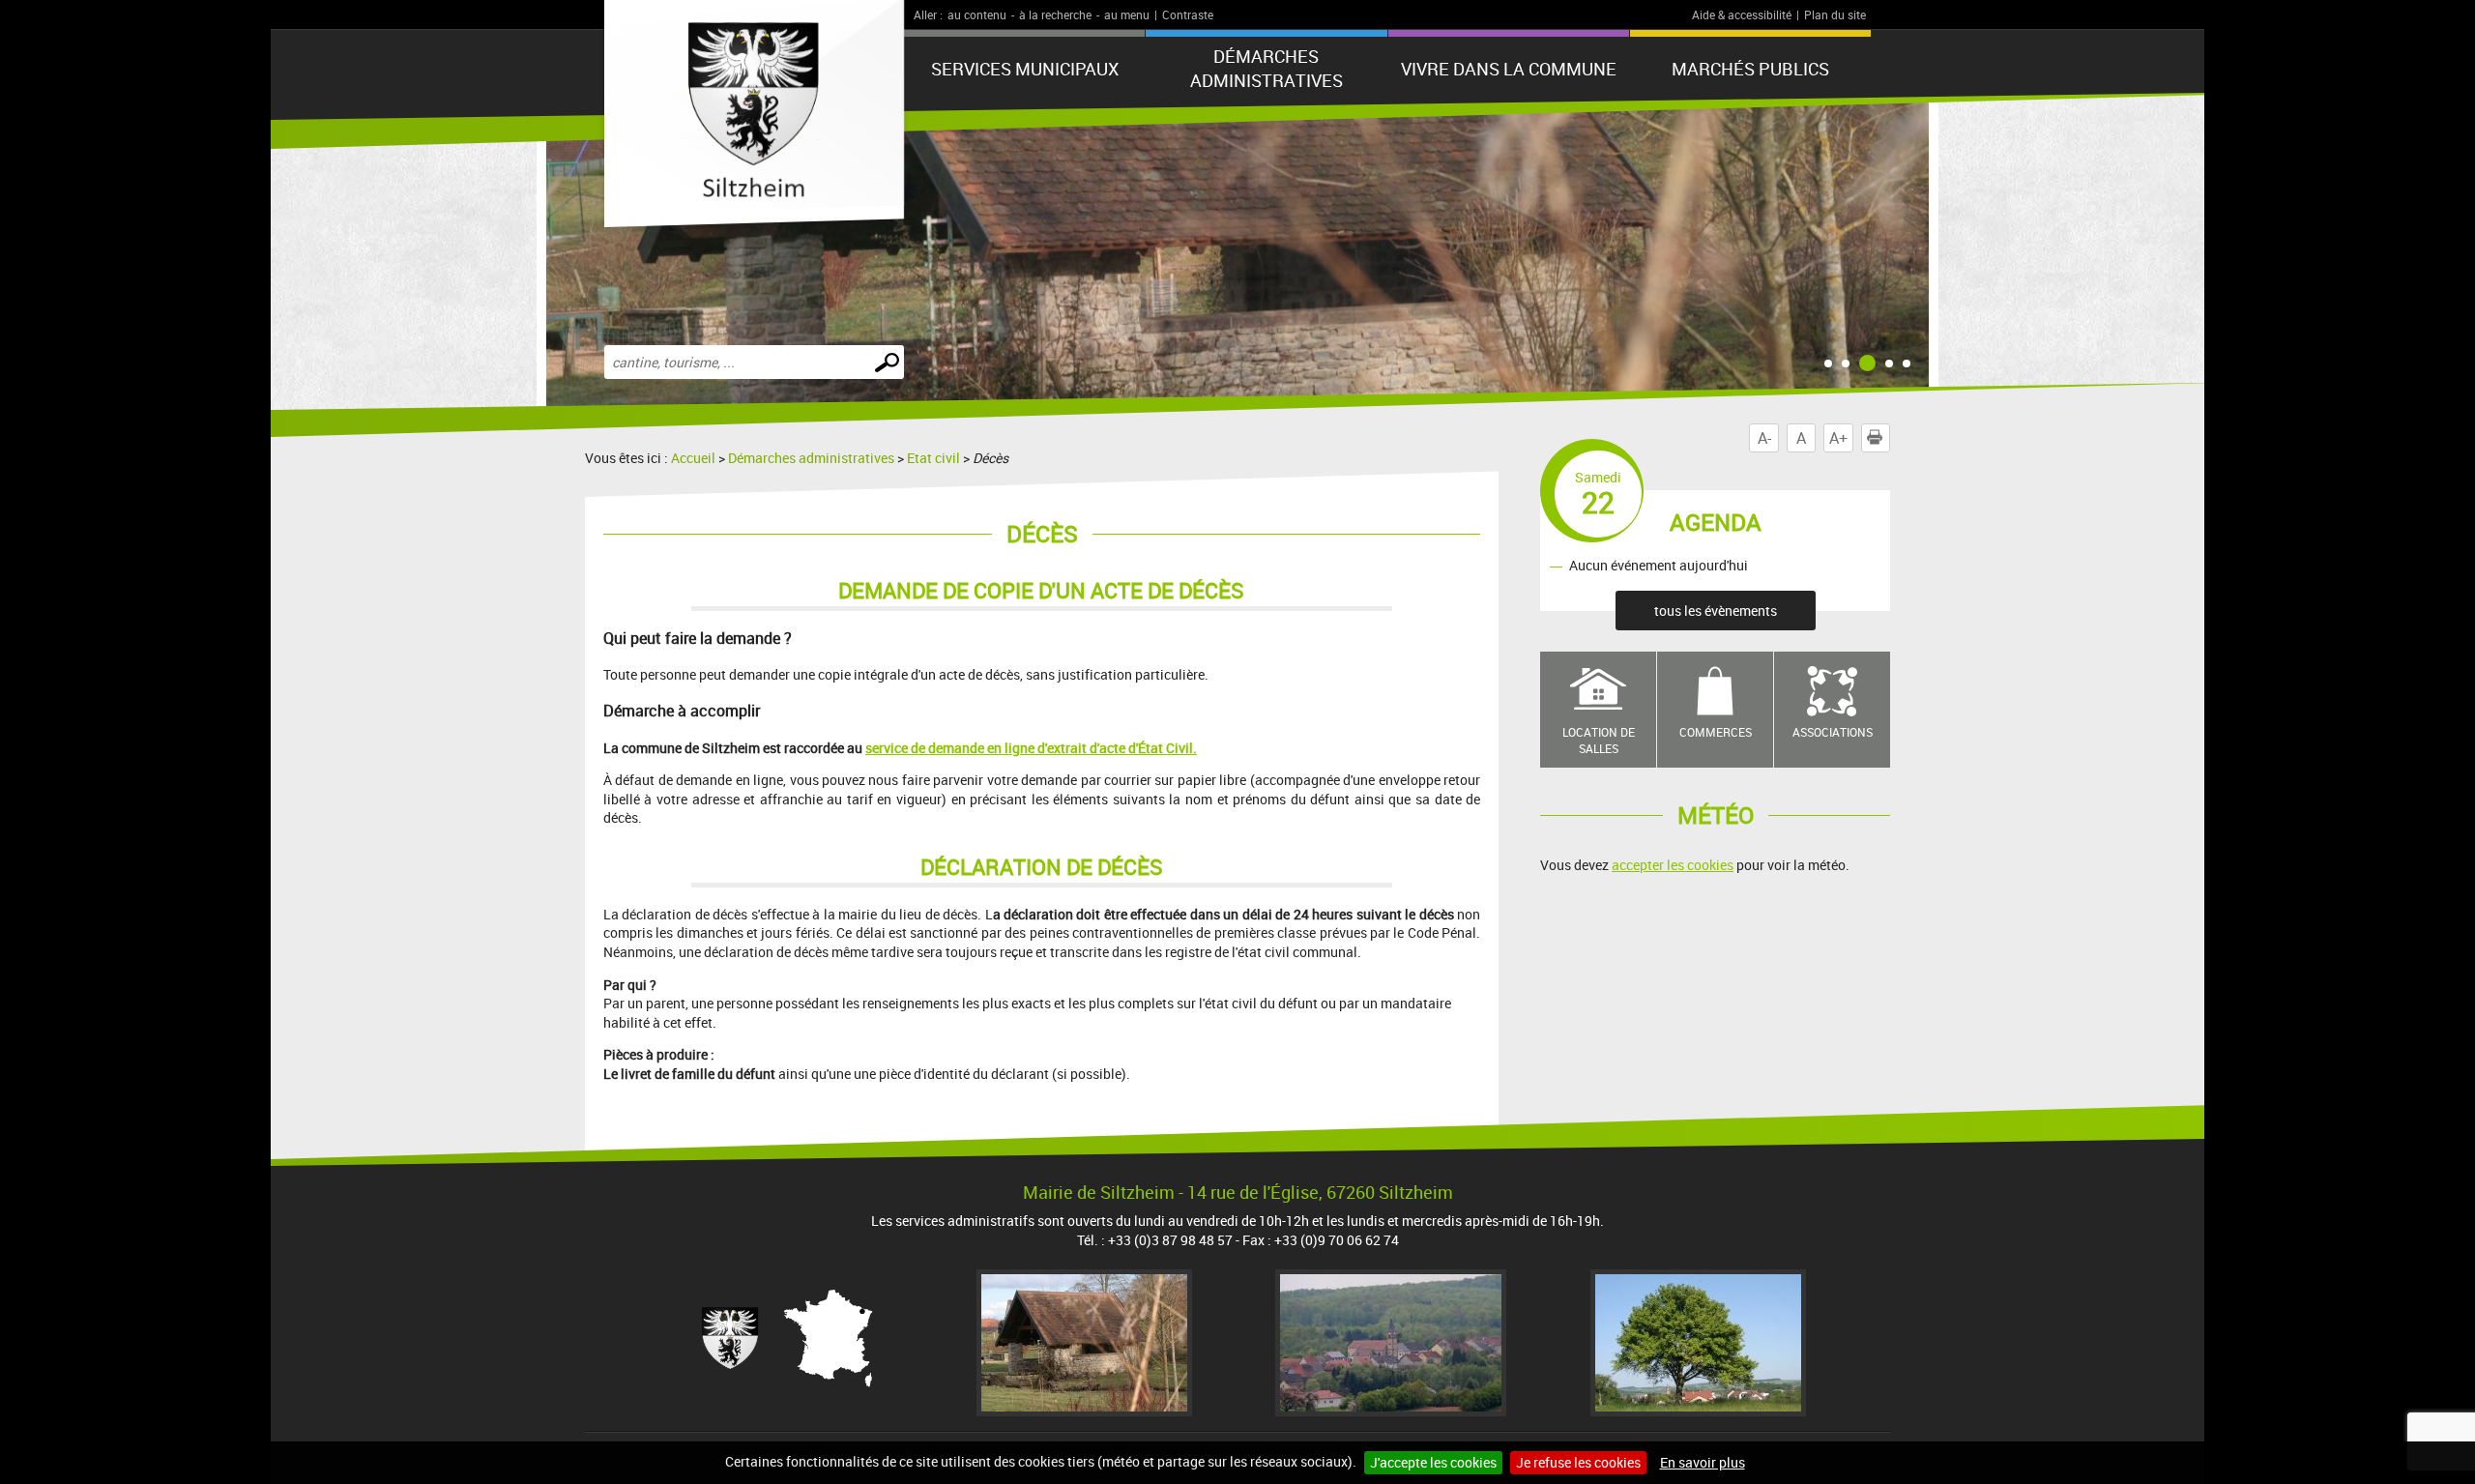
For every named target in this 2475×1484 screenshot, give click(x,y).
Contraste (1188, 15)
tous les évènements (1716, 611)
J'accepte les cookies (1433, 1462)
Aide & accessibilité (1742, 15)
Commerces (1716, 732)
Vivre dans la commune (1509, 69)
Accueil (693, 458)
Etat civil (933, 458)
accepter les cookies (1673, 865)
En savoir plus (1703, 1462)
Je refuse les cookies (1578, 1462)
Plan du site (1835, 15)
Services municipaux (1025, 69)
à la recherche (1055, 15)
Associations (1833, 732)
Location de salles (1599, 740)
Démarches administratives (1267, 68)
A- (1764, 438)
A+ (1838, 438)
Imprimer (1890, 438)
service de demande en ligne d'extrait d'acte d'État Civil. (1031, 748)
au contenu (977, 15)
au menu (1127, 15)
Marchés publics (1750, 69)
